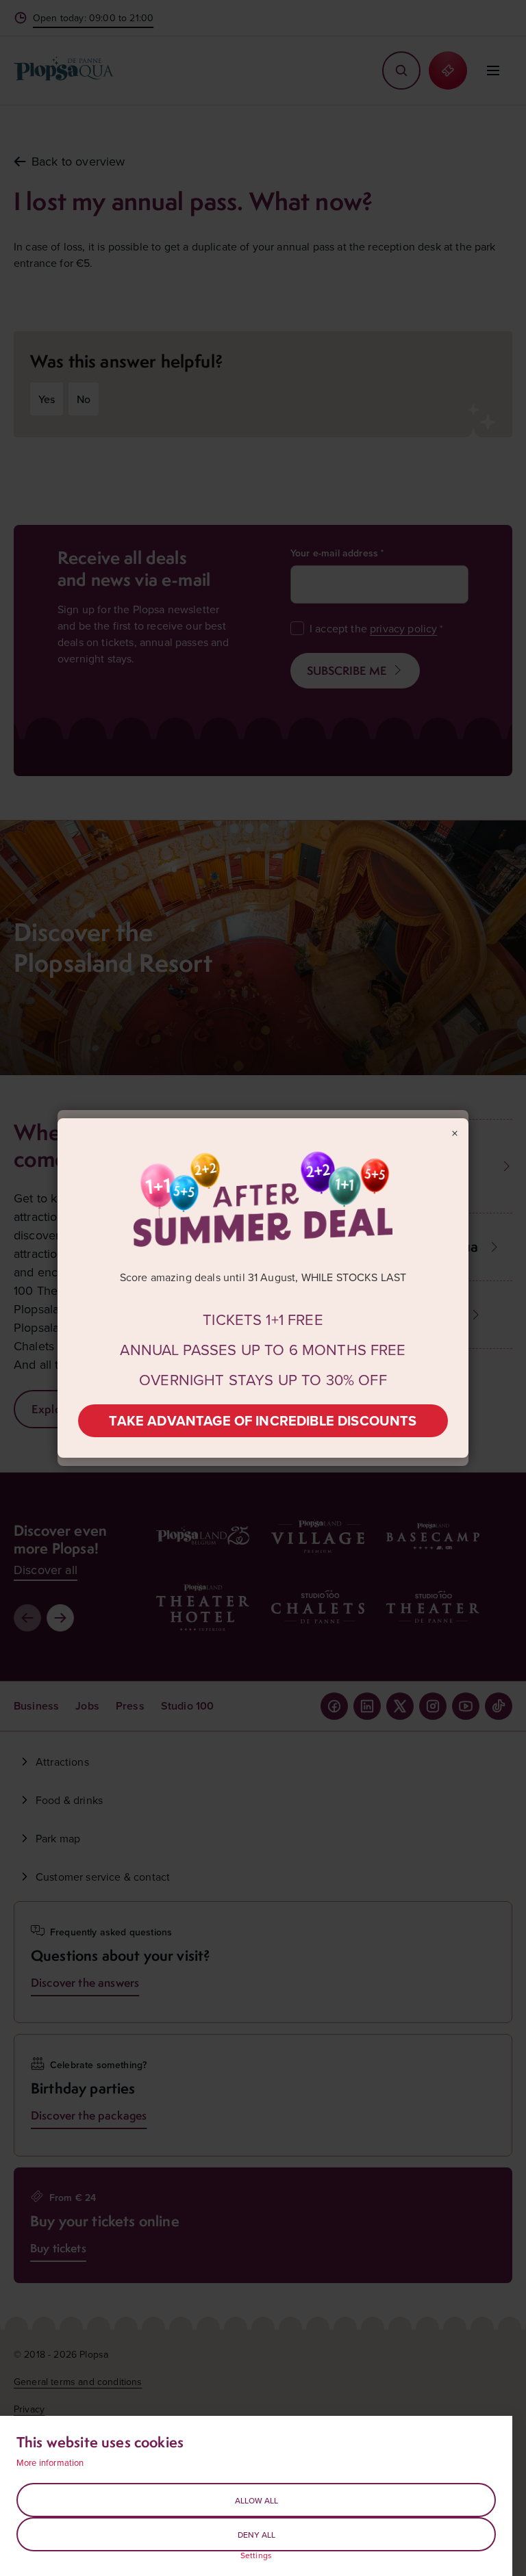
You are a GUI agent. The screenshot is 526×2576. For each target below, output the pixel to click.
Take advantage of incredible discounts (263, 1420)
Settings (256, 2555)
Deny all (256, 2535)
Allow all (256, 2500)
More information (50, 2462)
